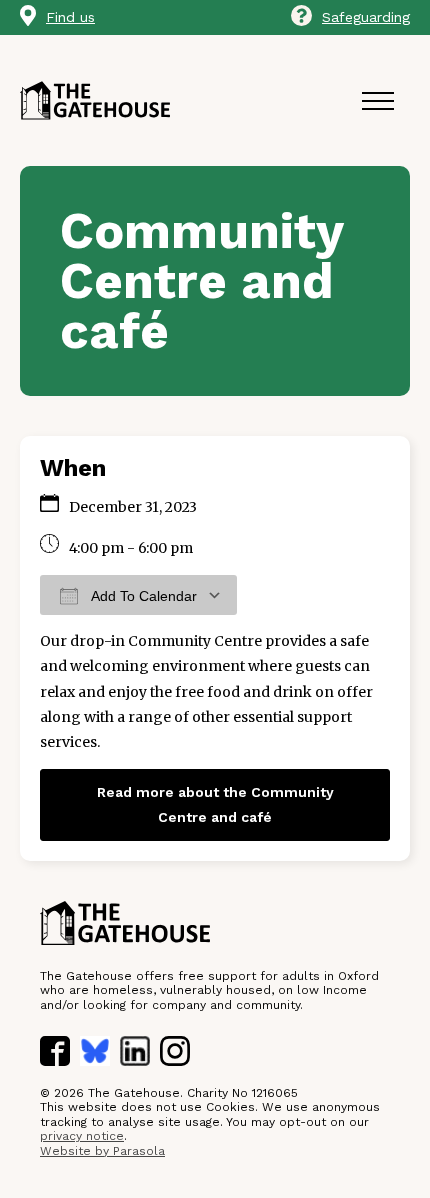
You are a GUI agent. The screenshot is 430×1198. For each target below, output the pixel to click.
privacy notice (82, 1136)
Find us (70, 17)
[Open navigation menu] (378, 101)
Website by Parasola (102, 1151)
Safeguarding (366, 17)
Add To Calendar (142, 596)
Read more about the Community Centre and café (215, 804)
